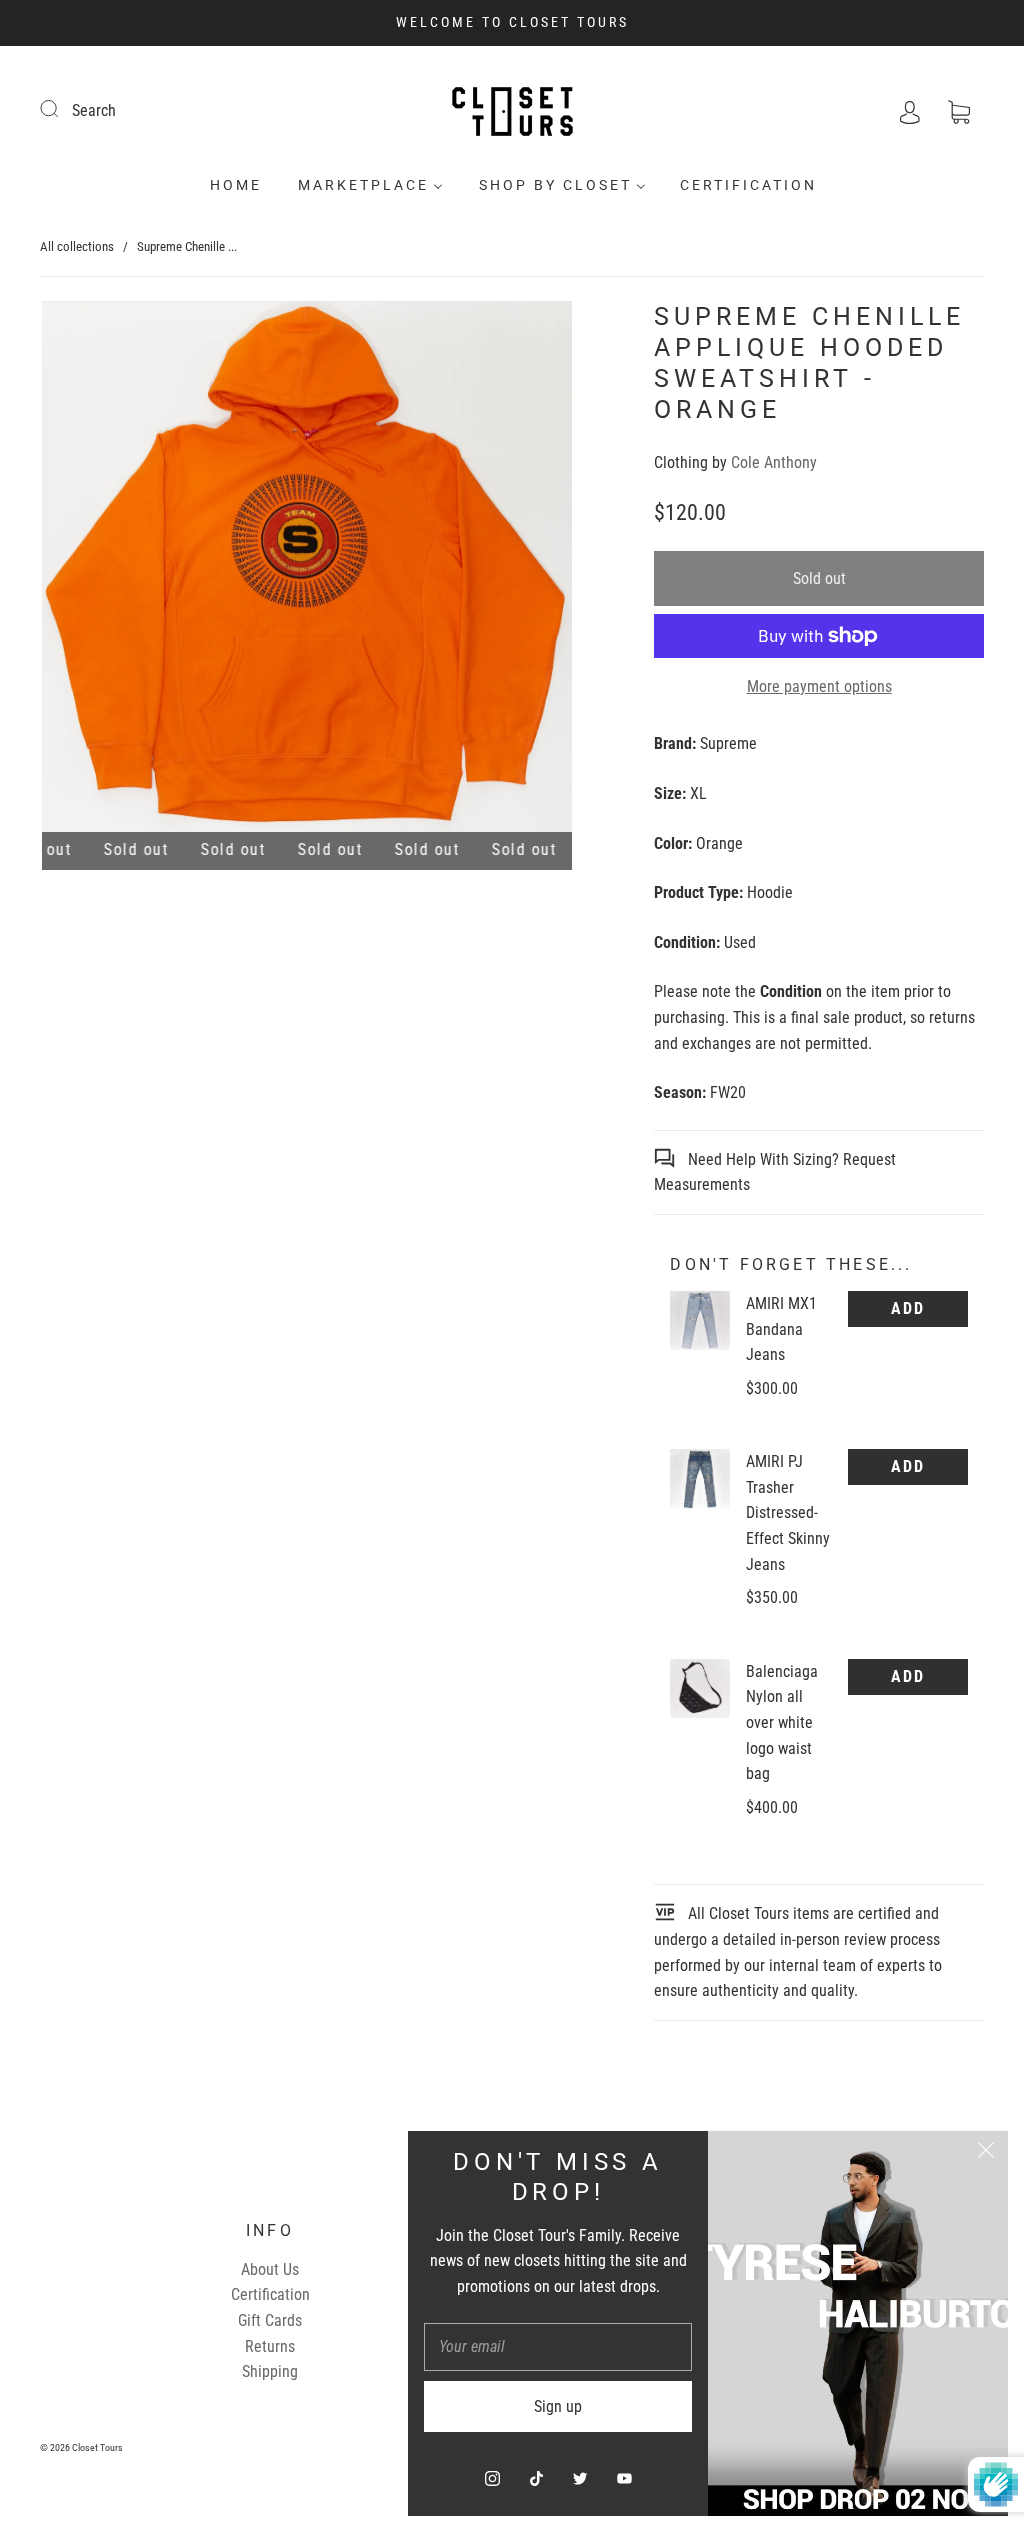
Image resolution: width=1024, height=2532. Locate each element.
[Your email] (558, 2347)
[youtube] (624, 2478)
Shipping (270, 2371)
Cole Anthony (774, 462)
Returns (270, 2346)
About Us (270, 2269)
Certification (748, 185)
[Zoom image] (307, 570)
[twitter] (580, 2478)
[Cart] (959, 110)
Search (94, 110)
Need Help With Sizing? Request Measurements (775, 1172)
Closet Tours (97, 2447)
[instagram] (492, 2478)
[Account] (910, 110)
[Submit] (62, 108)
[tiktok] (536, 2478)
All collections (77, 246)
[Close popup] (986, 2153)
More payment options (819, 686)
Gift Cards (270, 2320)
